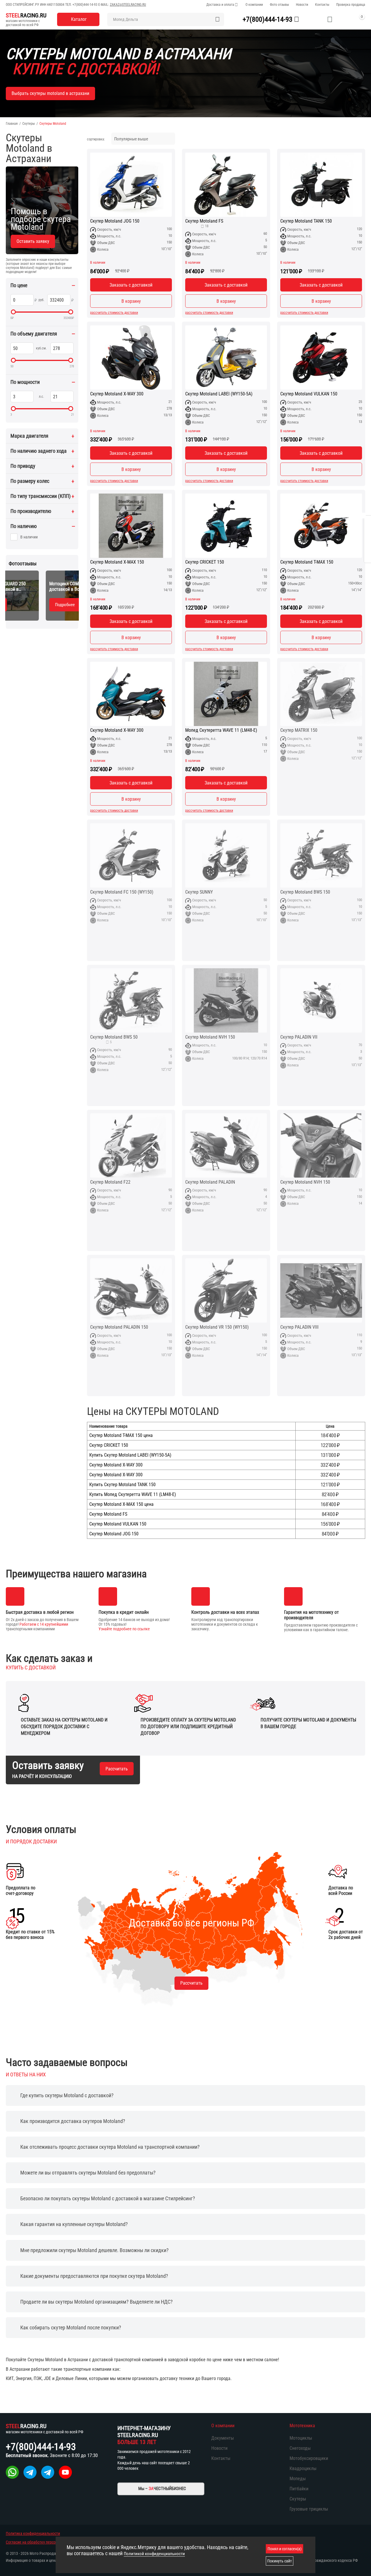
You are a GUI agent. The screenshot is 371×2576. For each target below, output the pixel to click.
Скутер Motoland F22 (110, 1182)
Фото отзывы (279, 5)
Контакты (322, 5)
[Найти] (218, 19)
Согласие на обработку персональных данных (45, 2542)
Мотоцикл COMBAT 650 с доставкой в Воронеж (36, 586)
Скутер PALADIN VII (299, 1037)
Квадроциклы (303, 2468)
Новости (302, 5)
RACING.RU (26, 15)
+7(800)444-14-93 (85, 5)
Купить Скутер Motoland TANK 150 (122, 1485)
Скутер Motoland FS (204, 221)
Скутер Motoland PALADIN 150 (119, 1327)
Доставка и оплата (220, 5)
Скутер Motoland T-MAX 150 (307, 562)
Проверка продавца (351, 5)
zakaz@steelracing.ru (128, 5)
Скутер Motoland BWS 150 (305, 892)
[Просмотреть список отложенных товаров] (330, 19)
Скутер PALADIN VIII (299, 1327)
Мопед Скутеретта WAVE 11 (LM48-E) (221, 730)
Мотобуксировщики (309, 2458)
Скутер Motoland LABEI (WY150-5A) (219, 394)
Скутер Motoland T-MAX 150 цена (121, 1435)
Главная (12, 124)
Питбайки (299, 2489)
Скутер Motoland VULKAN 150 (309, 394)
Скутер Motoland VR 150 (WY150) (217, 1327)
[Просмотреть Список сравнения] (315, 19)
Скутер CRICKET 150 (205, 562)
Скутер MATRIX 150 (299, 730)
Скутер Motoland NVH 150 (210, 1037)
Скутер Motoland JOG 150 (115, 221)
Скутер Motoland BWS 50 (114, 1037)
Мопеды (298, 2479)
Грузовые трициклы (309, 2509)
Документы (223, 2438)
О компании (254, 5)
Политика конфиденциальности (33, 2533)
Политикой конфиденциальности (154, 2554)
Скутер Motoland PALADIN (210, 1182)
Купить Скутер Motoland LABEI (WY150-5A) (130, 1455)
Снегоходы (300, 2448)
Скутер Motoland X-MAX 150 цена (121, 1504)
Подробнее (28, 605)
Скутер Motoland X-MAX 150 (117, 562)
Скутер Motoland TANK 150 (306, 221)
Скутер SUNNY (199, 892)
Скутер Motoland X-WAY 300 (117, 394)
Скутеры (29, 124)
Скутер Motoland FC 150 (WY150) (122, 892)
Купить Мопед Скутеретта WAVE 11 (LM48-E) (133, 1495)
